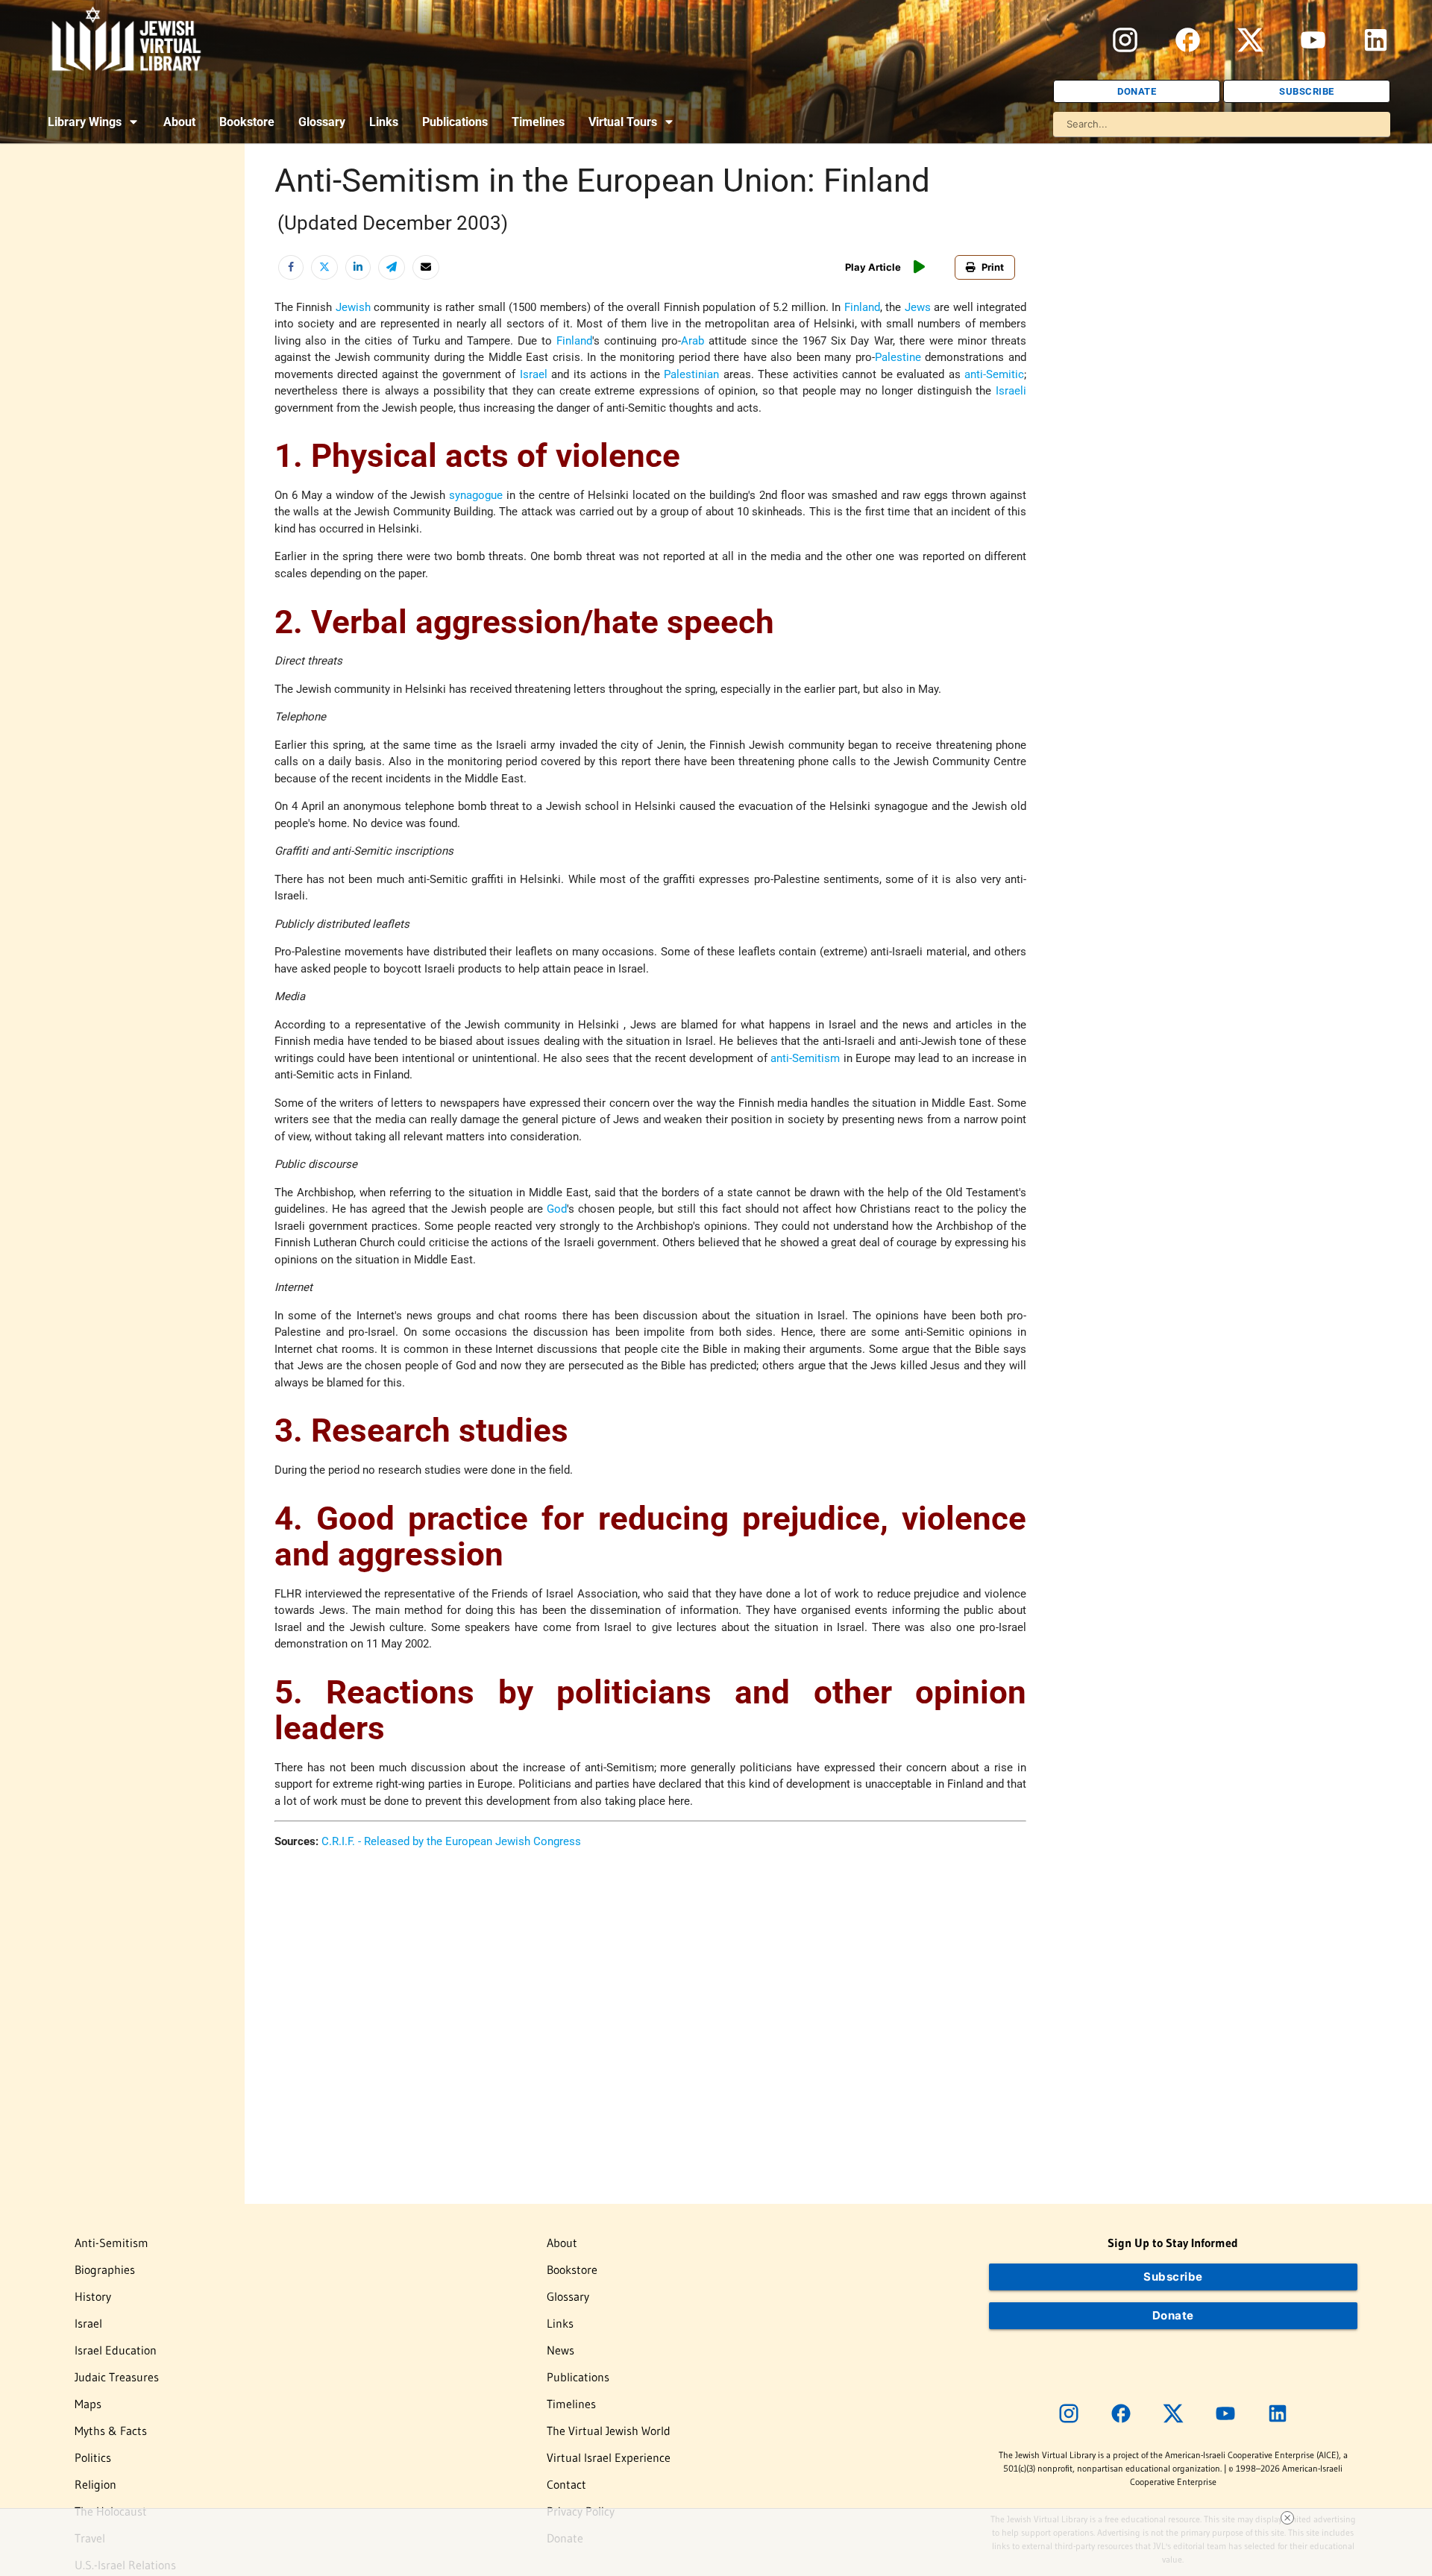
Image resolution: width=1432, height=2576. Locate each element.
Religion (95, 2484)
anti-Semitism (805, 1058)
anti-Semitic (994, 374)
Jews (918, 307)
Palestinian (691, 374)
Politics (93, 2457)
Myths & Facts (111, 2431)
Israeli (1011, 391)
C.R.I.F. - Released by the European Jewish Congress (451, 1841)
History (93, 2296)
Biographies (105, 2269)
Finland (862, 307)
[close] (1287, 2518)
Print (993, 267)
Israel (534, 374)
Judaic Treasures (117, 2377)
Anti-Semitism (112, 2243)
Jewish (353, 307)
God (557, 1209)
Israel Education (116, 2350)
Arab (693, 341)
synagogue (476, 495)
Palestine (898, 357)
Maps (88, 2404)
